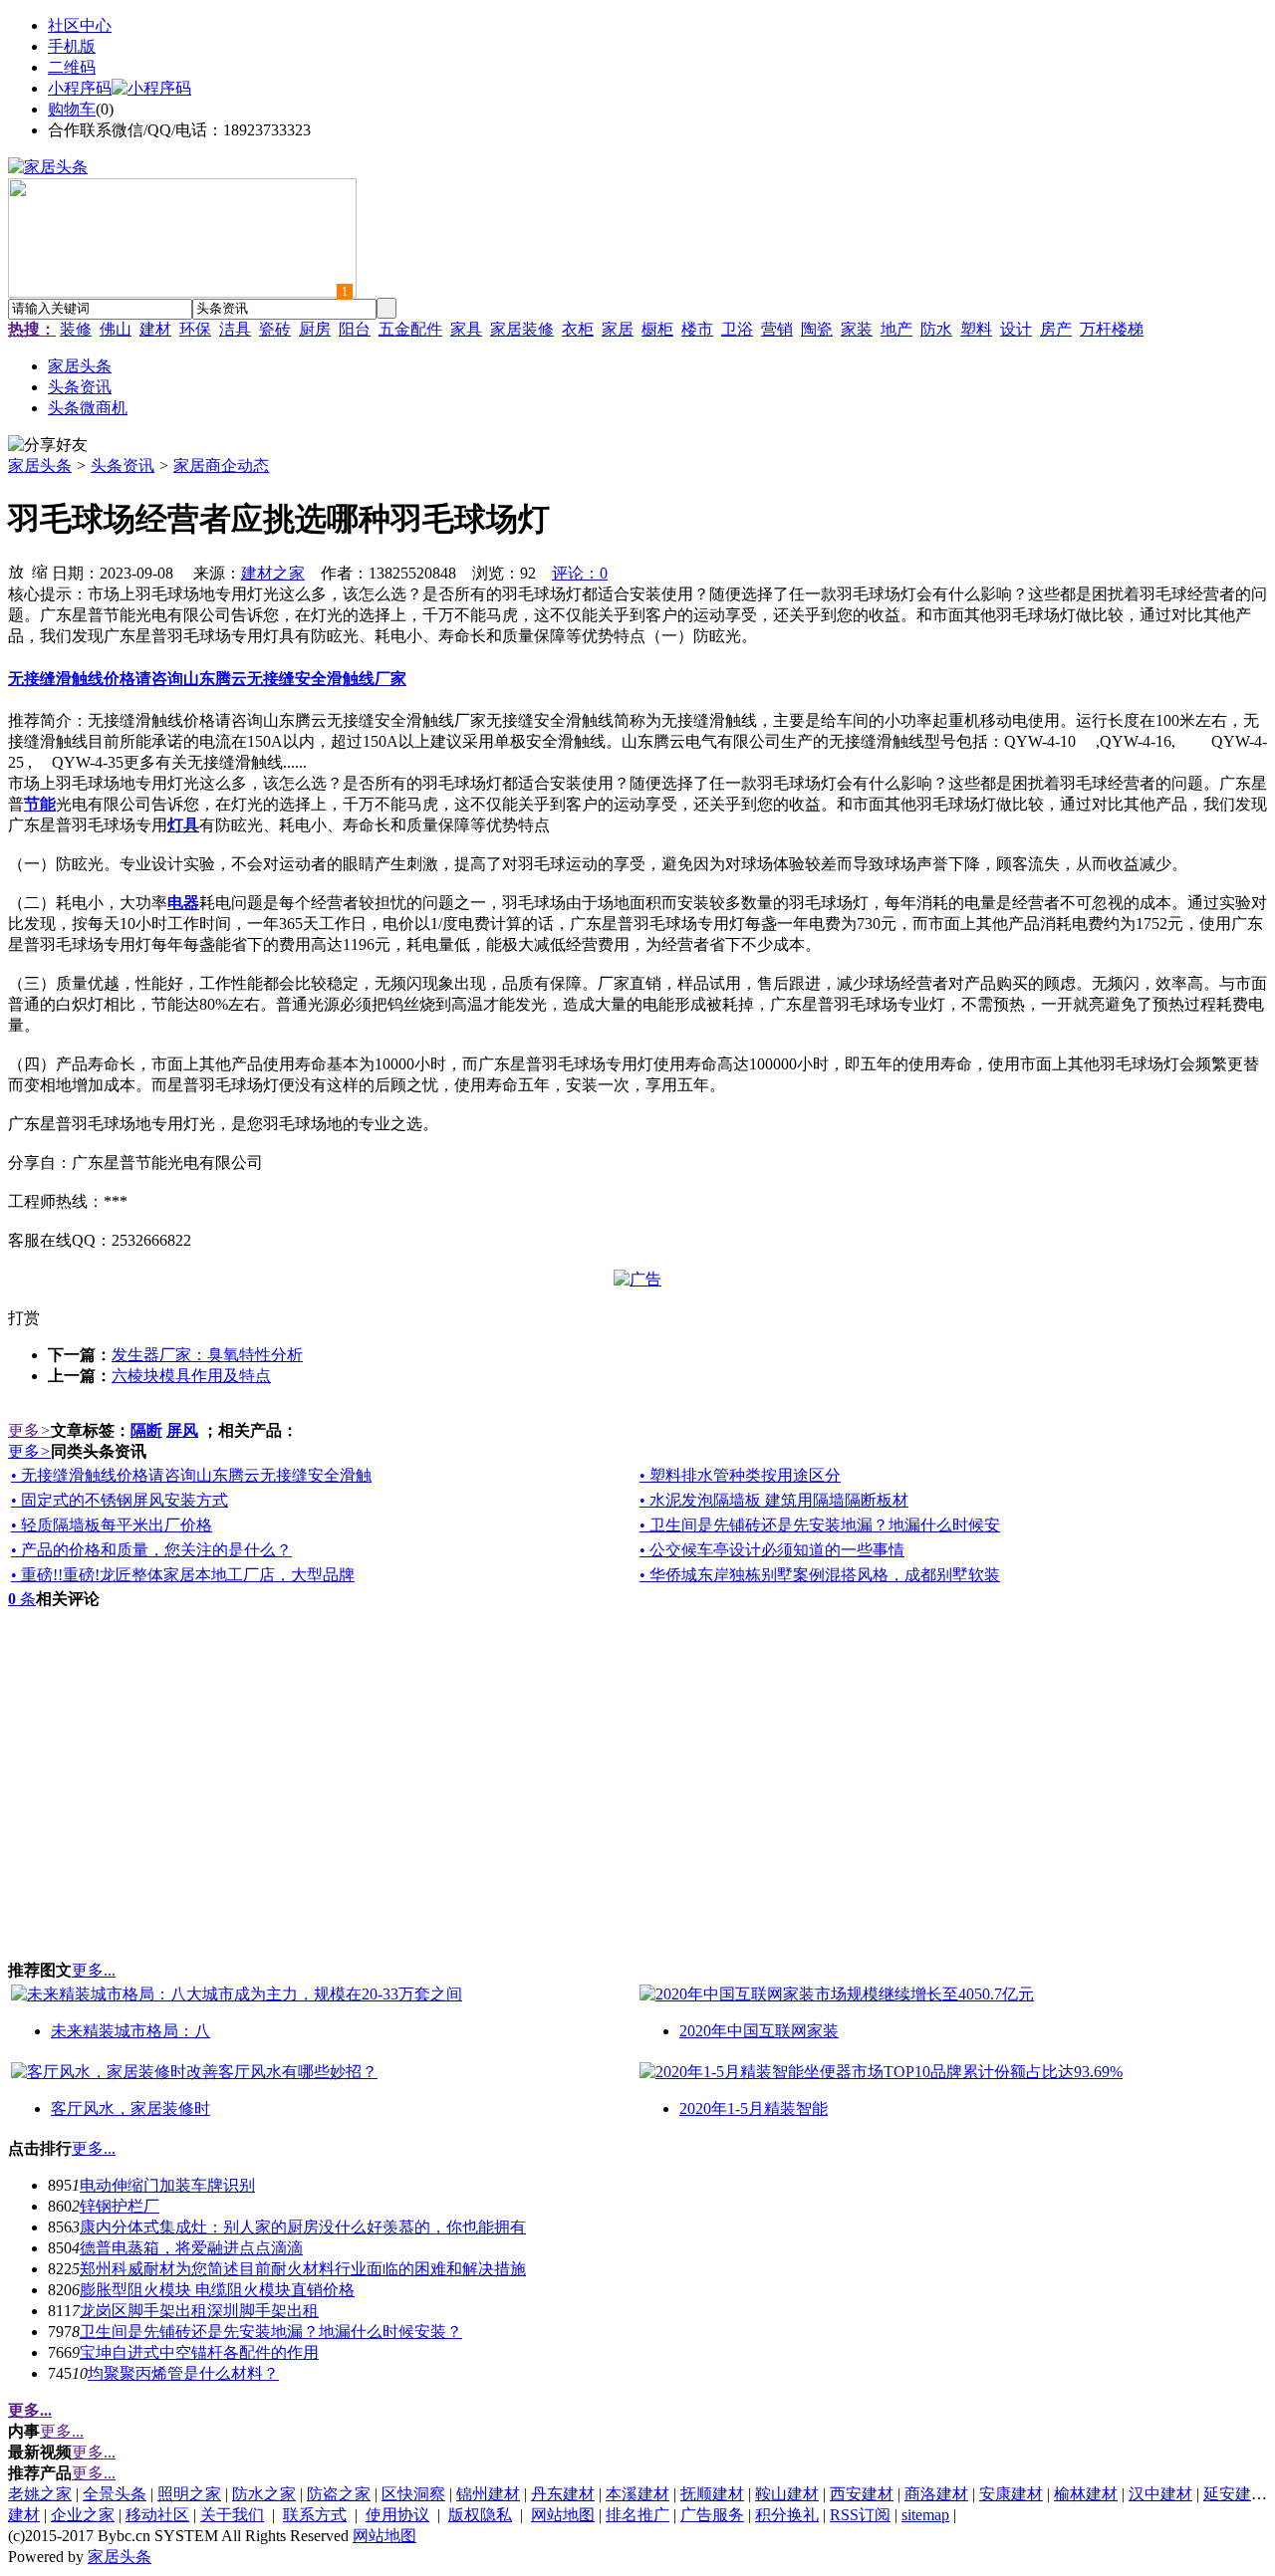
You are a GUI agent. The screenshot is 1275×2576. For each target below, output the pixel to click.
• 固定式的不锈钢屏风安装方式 (120, 1500)
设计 (1016, 329)
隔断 (146, 1430)
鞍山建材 (787, 2494)
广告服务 (712, 2515)
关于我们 (232, 2515)
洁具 (235, 329)
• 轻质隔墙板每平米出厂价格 (112, 1525)
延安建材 (1235, 2494)
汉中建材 (1160, 2494)
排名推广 (637, 2515)
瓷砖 (275, 329)
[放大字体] (16, 571)
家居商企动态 (221, 466)
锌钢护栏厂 (120, 2206)
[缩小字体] (40, 571)
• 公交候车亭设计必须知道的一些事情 (772, 1550)
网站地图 (563, 2515)
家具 (466, 329)
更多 (29, 1430)
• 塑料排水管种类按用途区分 (740, 1475)
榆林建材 (1086, 2494)
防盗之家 (339, 2494)
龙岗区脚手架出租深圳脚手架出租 (199, 2311)
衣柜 (578, 329)
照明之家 (189, 2494)
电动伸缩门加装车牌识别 (167, 2185)
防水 (936, 329)
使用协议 (397, 2515)
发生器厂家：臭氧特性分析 (207, 1355)
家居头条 (40, 466)
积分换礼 (787, 2515)
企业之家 (83, 2515)
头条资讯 (123, 466)
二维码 (72, 67)
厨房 (315, 329)
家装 (857, 329)
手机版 (72, 46)
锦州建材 (488, 2494)
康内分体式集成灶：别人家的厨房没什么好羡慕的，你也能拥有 (303, 2227)
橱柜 (657, 329)
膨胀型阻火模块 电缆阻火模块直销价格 (217, 2290)
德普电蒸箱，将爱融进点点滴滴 (191, 2248)
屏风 (182, 1430)
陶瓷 (817, 329)
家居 (618, 329)
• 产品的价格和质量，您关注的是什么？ (151, 1550)
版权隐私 (480, 2515)
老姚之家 (40, 2494)
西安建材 (862, 2494)
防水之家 (264, 2494)
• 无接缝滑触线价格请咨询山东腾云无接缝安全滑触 (191, 1475)
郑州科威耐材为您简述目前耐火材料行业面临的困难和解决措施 (303, 2269)
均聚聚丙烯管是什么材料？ (183, 2373)
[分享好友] (48, 446)
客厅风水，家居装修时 (130, 2108)
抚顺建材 (712, 2494)
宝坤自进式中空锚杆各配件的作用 (199, 2352)
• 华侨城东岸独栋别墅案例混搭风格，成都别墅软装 (820, 1575)
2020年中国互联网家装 (759, 2031)
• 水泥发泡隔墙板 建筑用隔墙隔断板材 (774, 1500)
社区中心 (80, 25)
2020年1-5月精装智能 (754, 2108)
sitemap (925, 2515)
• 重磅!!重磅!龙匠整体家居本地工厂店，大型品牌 (183, 1575)
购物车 (72, 109)
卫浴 (737, 329)
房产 (1056, 329)
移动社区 (157, 2515)
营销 (777, 329)
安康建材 (1011, 2494)
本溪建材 (637, 2494)
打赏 (24, 1318)
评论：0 (580, 573)
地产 (896, 329)
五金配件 (410, 329)
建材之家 (273, 573)
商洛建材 (936, 2494)
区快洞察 (413, 2494)
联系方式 (315, 2515)
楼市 (697, 329)
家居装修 (522, 329)
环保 (195, 329)
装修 (76, 329)
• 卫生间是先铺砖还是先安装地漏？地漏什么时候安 (820, 1525)
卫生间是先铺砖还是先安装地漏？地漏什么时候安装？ (271, 2332)
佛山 (116, 329)
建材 (155, 329)
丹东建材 (563, 2494)
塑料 (976, 329)
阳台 (355, 329)
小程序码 (80, 88)
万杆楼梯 (1112, 329)
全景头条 (115, 2494)
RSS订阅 (860, 2515)
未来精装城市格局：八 (130, 2031)
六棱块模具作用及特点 (191, 1376)
